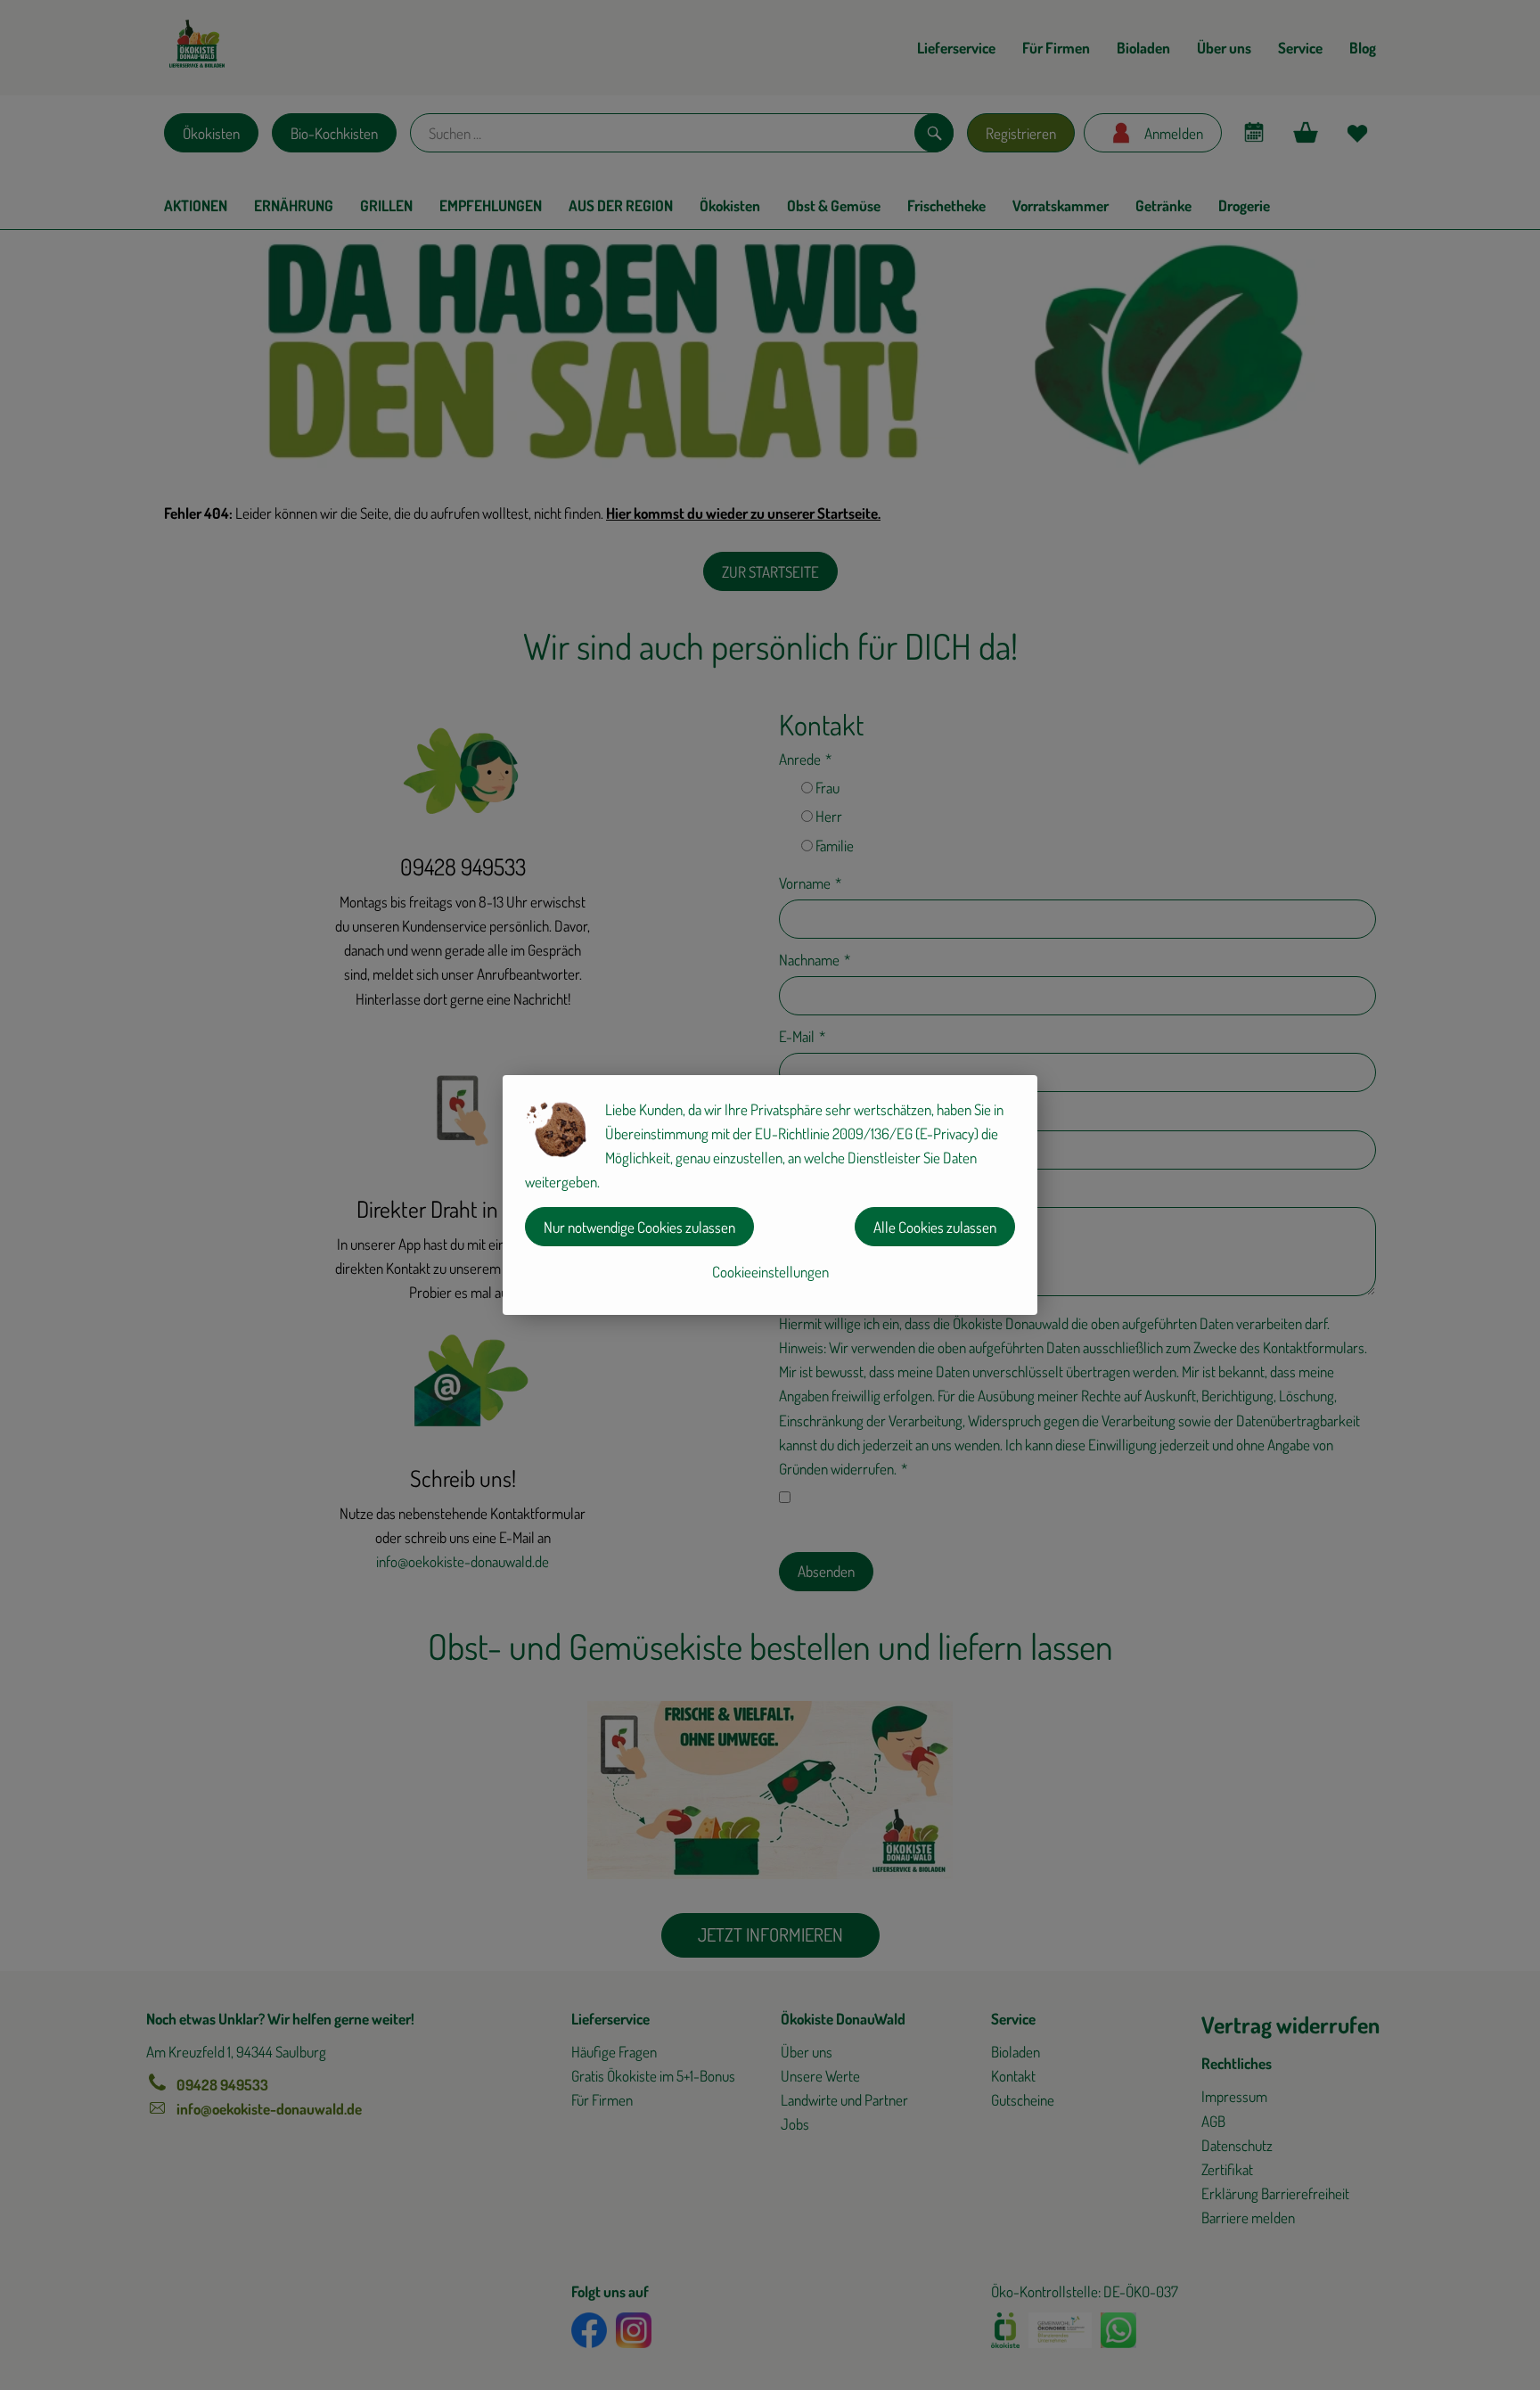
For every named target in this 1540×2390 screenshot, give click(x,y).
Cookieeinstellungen (770, 1272)
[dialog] (770, 1195)
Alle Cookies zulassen (935, 1227)
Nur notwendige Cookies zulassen (639, 1227)
